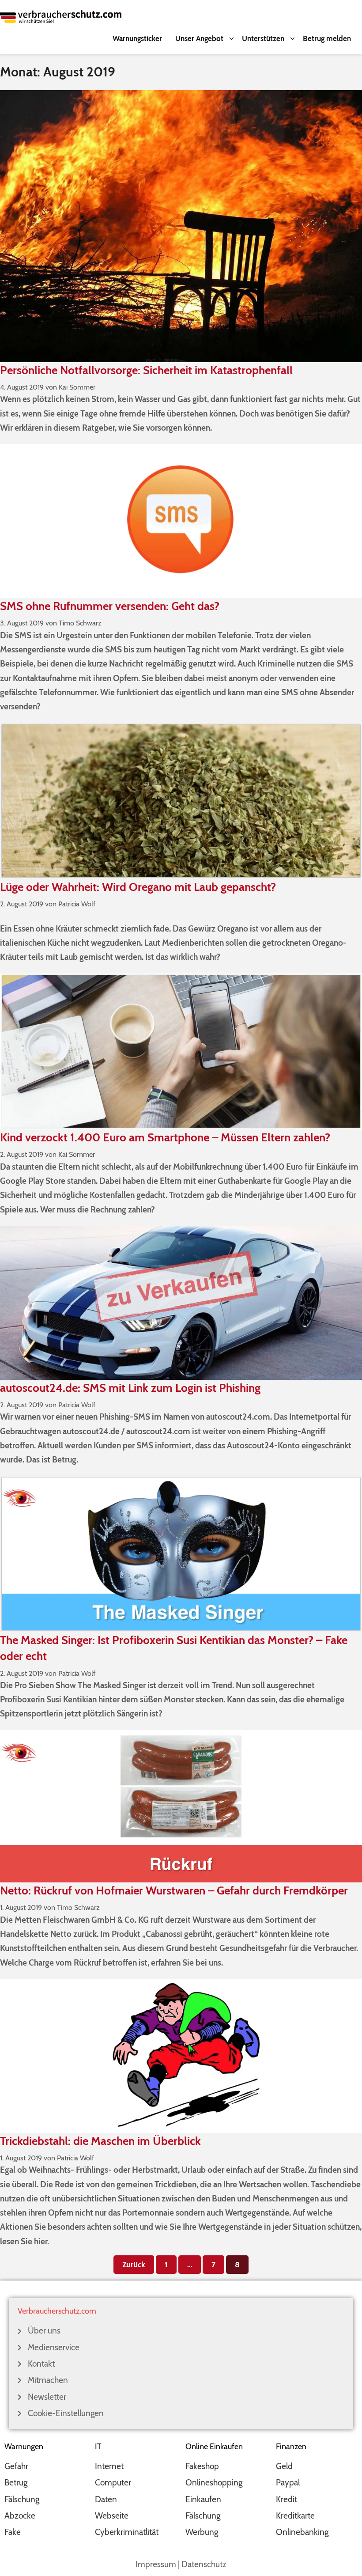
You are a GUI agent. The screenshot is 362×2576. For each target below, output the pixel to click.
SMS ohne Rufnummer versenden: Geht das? (110, 606)
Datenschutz (204, 2564)
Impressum (156, 2564)
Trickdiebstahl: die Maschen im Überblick (100, 2141)
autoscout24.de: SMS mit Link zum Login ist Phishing (130, 1388)
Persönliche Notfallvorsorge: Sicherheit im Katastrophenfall (146, 370)
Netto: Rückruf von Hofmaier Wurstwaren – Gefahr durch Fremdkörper (174, 1890)
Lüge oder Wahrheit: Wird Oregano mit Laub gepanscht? (138, 887)
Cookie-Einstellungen (66, 2413)
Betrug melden (327, 38)
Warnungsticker (137, 38)
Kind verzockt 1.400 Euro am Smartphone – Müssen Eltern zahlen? (165, 1137)
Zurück (134, 2265)
